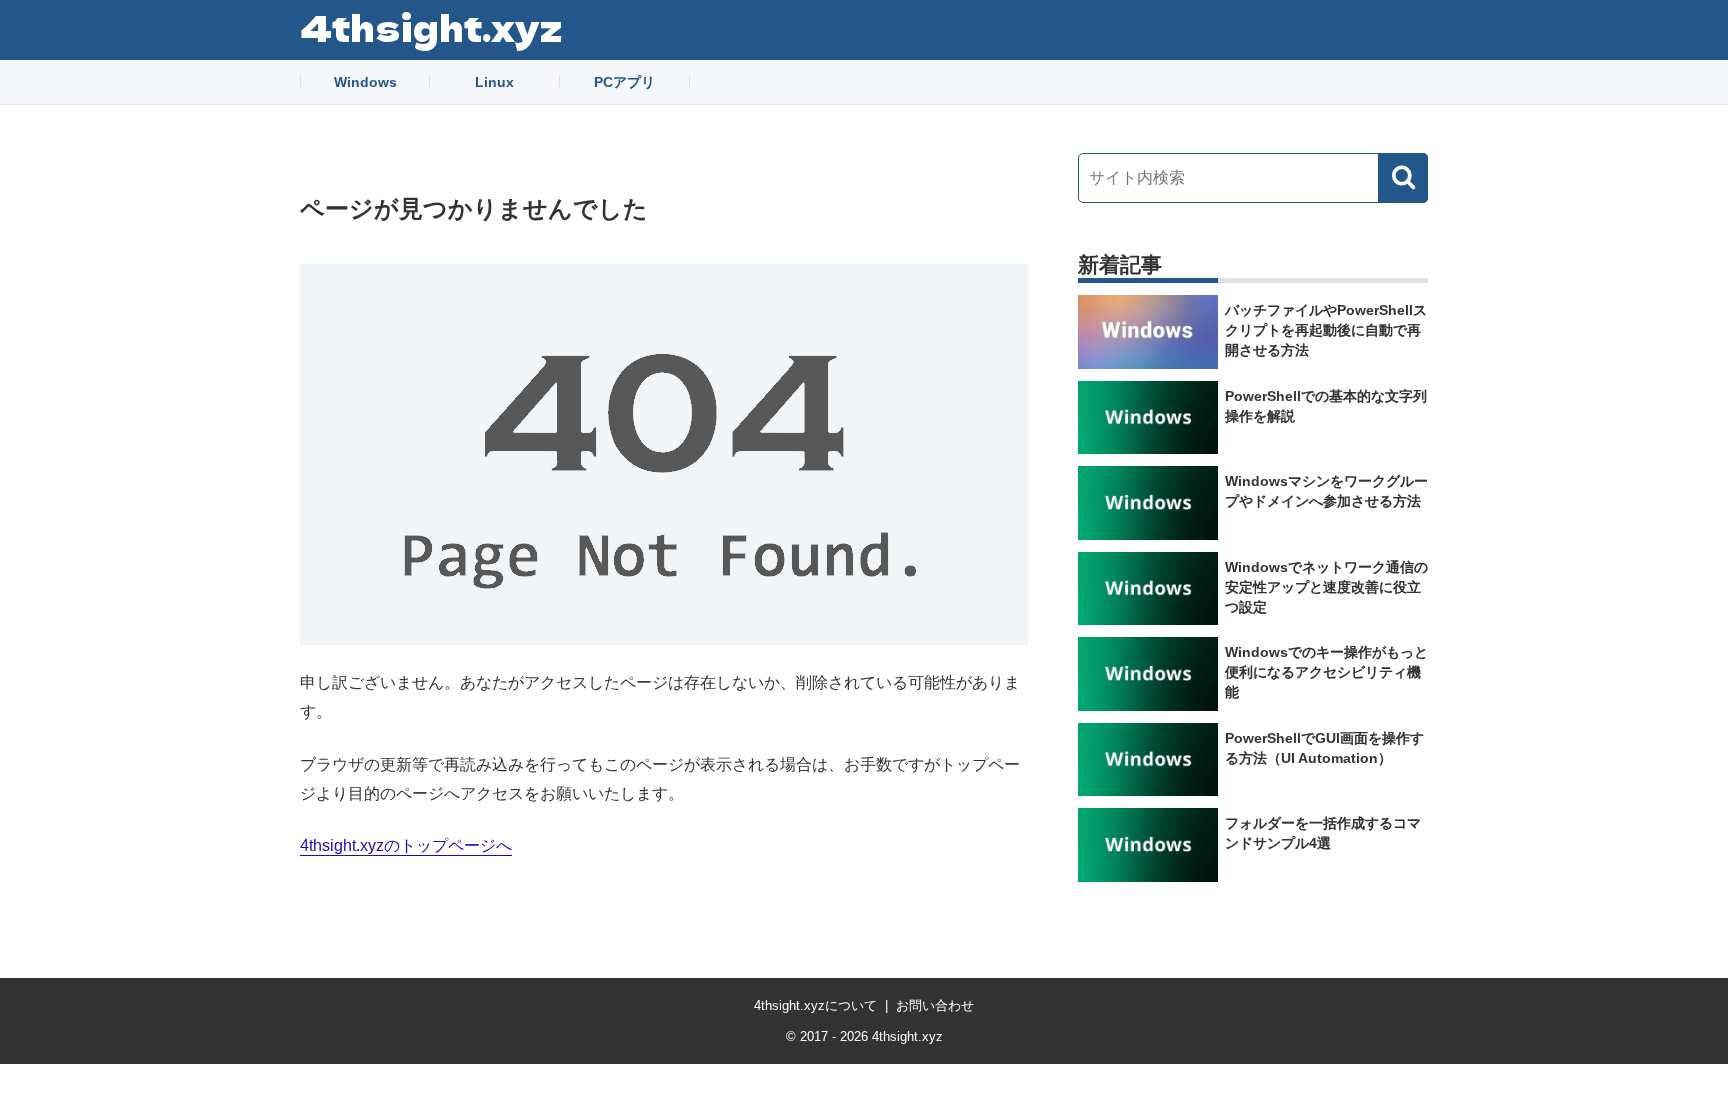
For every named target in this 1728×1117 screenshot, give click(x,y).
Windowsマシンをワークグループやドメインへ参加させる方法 (1326, 491)
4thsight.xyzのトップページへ (406, 845)
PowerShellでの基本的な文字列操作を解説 (1326, 406)
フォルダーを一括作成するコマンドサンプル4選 (1323, 833)
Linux (494, 82)
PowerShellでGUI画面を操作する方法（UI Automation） (1324, 748)
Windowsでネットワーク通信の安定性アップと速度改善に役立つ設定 (1326, 587)
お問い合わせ (935, 1005)
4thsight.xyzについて (815, 1005)
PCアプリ (624, 82)
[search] (1403, 178)
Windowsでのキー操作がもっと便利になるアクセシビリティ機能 (1326, 672)
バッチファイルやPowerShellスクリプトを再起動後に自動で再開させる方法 (1326, 330)
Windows (365, 82)
